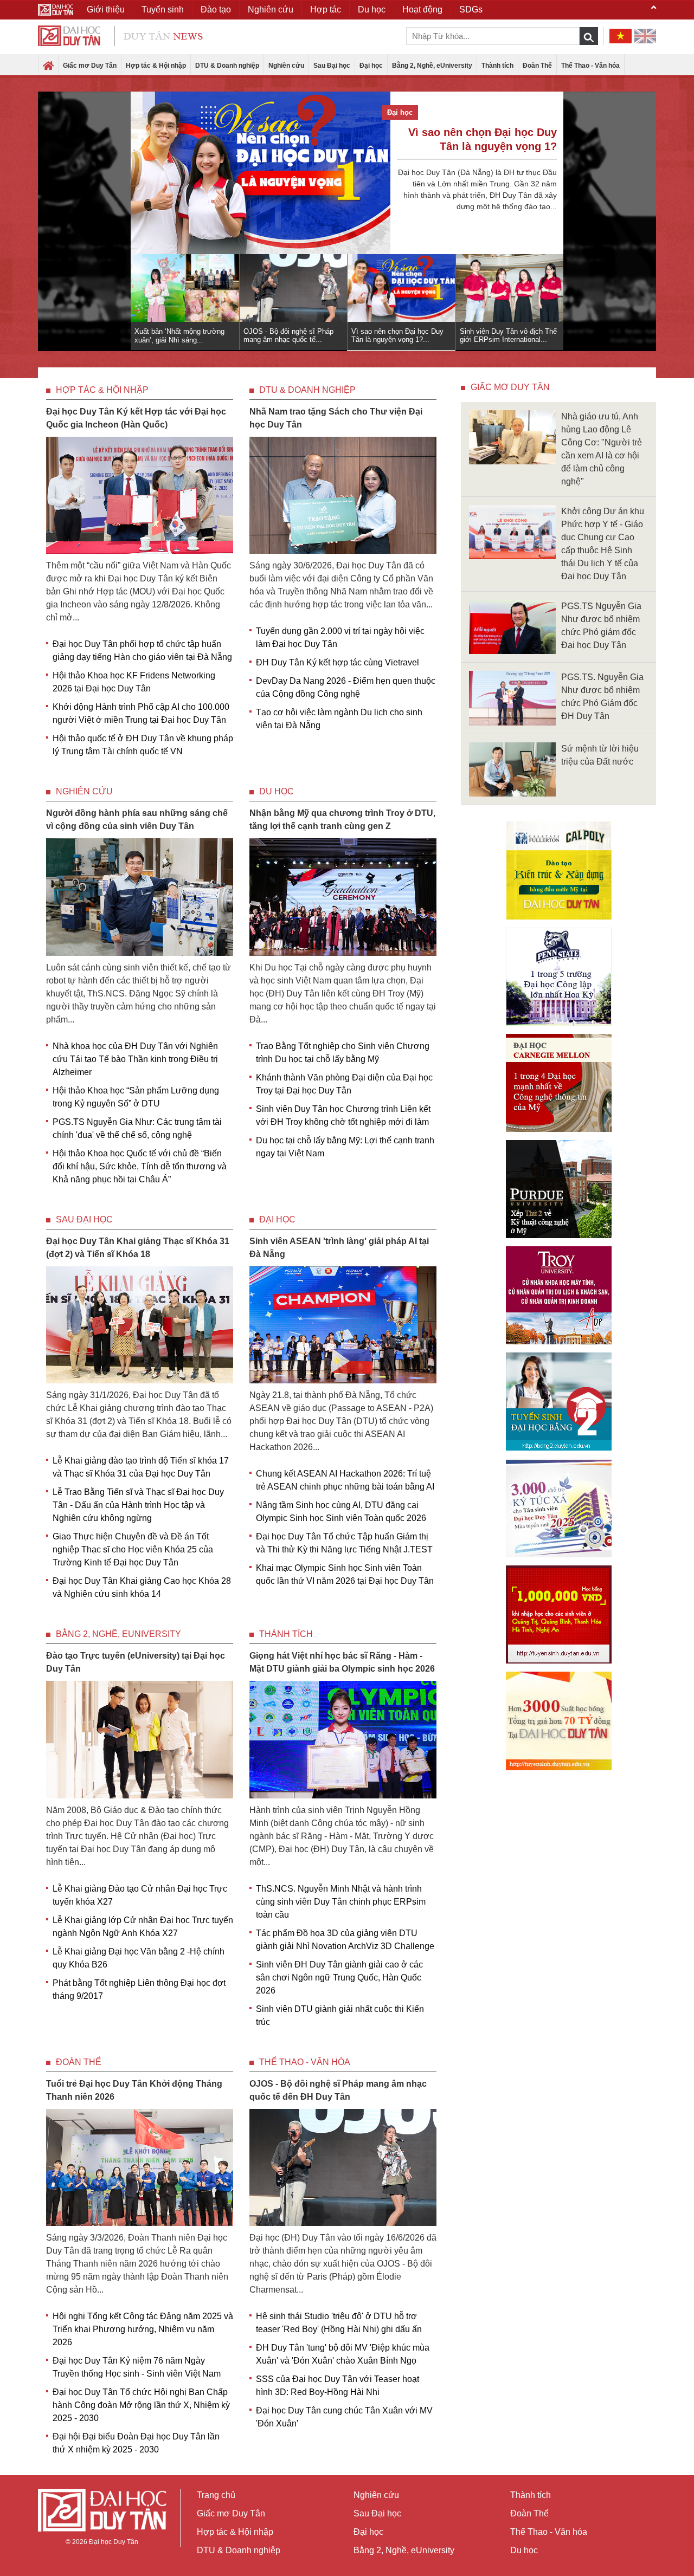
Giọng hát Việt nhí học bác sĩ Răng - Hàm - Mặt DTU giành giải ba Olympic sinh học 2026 (342, 1662)
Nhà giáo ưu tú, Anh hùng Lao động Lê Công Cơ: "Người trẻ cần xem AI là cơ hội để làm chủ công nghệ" (602, 449)
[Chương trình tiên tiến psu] (559, 977)
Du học (277, 791)
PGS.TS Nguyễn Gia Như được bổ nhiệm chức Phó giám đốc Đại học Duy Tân (601, 626)
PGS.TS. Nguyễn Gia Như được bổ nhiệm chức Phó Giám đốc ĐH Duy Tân (602, 697)
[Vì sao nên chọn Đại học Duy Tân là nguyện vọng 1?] (261, 173)
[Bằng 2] (559, 1402)
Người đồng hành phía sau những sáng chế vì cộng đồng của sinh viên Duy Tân (137, 820)
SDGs (471, 9)
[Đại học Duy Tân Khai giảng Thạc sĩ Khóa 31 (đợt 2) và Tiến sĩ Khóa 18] (140, 1324)
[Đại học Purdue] (559, 1189)
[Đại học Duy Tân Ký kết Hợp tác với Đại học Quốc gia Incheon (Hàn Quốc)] (140, 494)
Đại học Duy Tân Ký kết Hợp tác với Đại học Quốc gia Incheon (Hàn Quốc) (136, 418)
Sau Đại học (332, 66)
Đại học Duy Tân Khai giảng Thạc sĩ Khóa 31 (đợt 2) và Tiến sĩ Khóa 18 (138, 1248)
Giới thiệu (106, 9)
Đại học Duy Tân (114, 2542)
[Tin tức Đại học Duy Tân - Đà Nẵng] (120, 35)
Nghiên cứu (286, 66)
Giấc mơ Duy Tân (90, 66)
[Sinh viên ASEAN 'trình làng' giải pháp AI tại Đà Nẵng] (343, 1324)
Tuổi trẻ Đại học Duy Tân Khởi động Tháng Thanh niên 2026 (134, 2090)
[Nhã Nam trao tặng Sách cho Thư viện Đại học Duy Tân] (343, 494)
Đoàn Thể (537, 66)
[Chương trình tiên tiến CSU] (559, 870)
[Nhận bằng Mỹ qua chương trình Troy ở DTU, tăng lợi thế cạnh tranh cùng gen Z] (343, 897)
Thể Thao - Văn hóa (590, 66)
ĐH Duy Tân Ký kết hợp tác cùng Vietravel (338, 662)
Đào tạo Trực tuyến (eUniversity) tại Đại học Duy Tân (136, 1662)
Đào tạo (216, 9)
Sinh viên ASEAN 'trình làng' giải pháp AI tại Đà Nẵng (339, 1248)
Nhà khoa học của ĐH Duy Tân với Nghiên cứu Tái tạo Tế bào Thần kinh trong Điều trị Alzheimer (135, 1059)
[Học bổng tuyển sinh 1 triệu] (559, 1614)
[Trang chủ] (48, 66)
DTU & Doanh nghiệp (227, 66)
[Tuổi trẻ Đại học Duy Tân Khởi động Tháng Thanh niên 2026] (140, 2167)
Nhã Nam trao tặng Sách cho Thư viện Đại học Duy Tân (336, 418)
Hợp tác (326, 9)
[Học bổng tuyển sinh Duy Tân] (559, 1721)
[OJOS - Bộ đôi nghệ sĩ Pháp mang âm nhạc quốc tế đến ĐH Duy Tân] (343, 2167)
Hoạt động (422, 9)
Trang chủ (216, 2495)
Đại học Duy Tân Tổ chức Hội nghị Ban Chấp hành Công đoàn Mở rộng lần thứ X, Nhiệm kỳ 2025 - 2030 (141, 2405)
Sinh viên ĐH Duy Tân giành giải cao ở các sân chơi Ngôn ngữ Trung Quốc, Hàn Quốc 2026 (339, 1978)
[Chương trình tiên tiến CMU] (559, 1083)
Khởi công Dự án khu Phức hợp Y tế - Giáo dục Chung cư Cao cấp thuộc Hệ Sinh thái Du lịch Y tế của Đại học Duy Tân (603, 544)
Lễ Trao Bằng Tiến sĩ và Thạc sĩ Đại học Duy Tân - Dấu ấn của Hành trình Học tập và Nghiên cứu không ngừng (138, 1505)
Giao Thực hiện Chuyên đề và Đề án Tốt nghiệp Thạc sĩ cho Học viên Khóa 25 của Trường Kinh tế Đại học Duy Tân (133, 1549)
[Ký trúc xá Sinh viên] (559, 1508)
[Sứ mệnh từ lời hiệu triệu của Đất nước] (512, 769)
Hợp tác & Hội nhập (156, 66)
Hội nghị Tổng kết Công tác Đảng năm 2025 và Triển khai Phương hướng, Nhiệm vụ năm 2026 (143, 2329)
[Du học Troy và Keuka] (559, 1295)
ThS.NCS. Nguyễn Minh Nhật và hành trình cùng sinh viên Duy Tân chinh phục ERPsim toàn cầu (341, 1902)
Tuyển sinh (163, 9)
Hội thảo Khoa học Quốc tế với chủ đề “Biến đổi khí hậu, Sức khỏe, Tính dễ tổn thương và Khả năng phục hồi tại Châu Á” (140, 1166)
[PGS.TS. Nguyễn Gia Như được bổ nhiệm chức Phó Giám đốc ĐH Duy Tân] (512, 698)
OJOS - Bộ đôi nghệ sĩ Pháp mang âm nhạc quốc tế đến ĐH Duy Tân (338, 2090)
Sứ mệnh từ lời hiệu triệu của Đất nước (600, 755)
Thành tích (497, 66)
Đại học (371, 66)
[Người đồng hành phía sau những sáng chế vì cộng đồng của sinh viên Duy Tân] (140, 897)
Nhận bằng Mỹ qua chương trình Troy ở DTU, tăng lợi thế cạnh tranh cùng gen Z (342, 820)
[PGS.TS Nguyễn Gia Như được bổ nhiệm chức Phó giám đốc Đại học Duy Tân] (512, 626)
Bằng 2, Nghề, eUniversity (432, 66)
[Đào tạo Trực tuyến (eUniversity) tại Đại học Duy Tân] (140, 1739)
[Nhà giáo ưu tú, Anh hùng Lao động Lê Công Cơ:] (512, 436)
